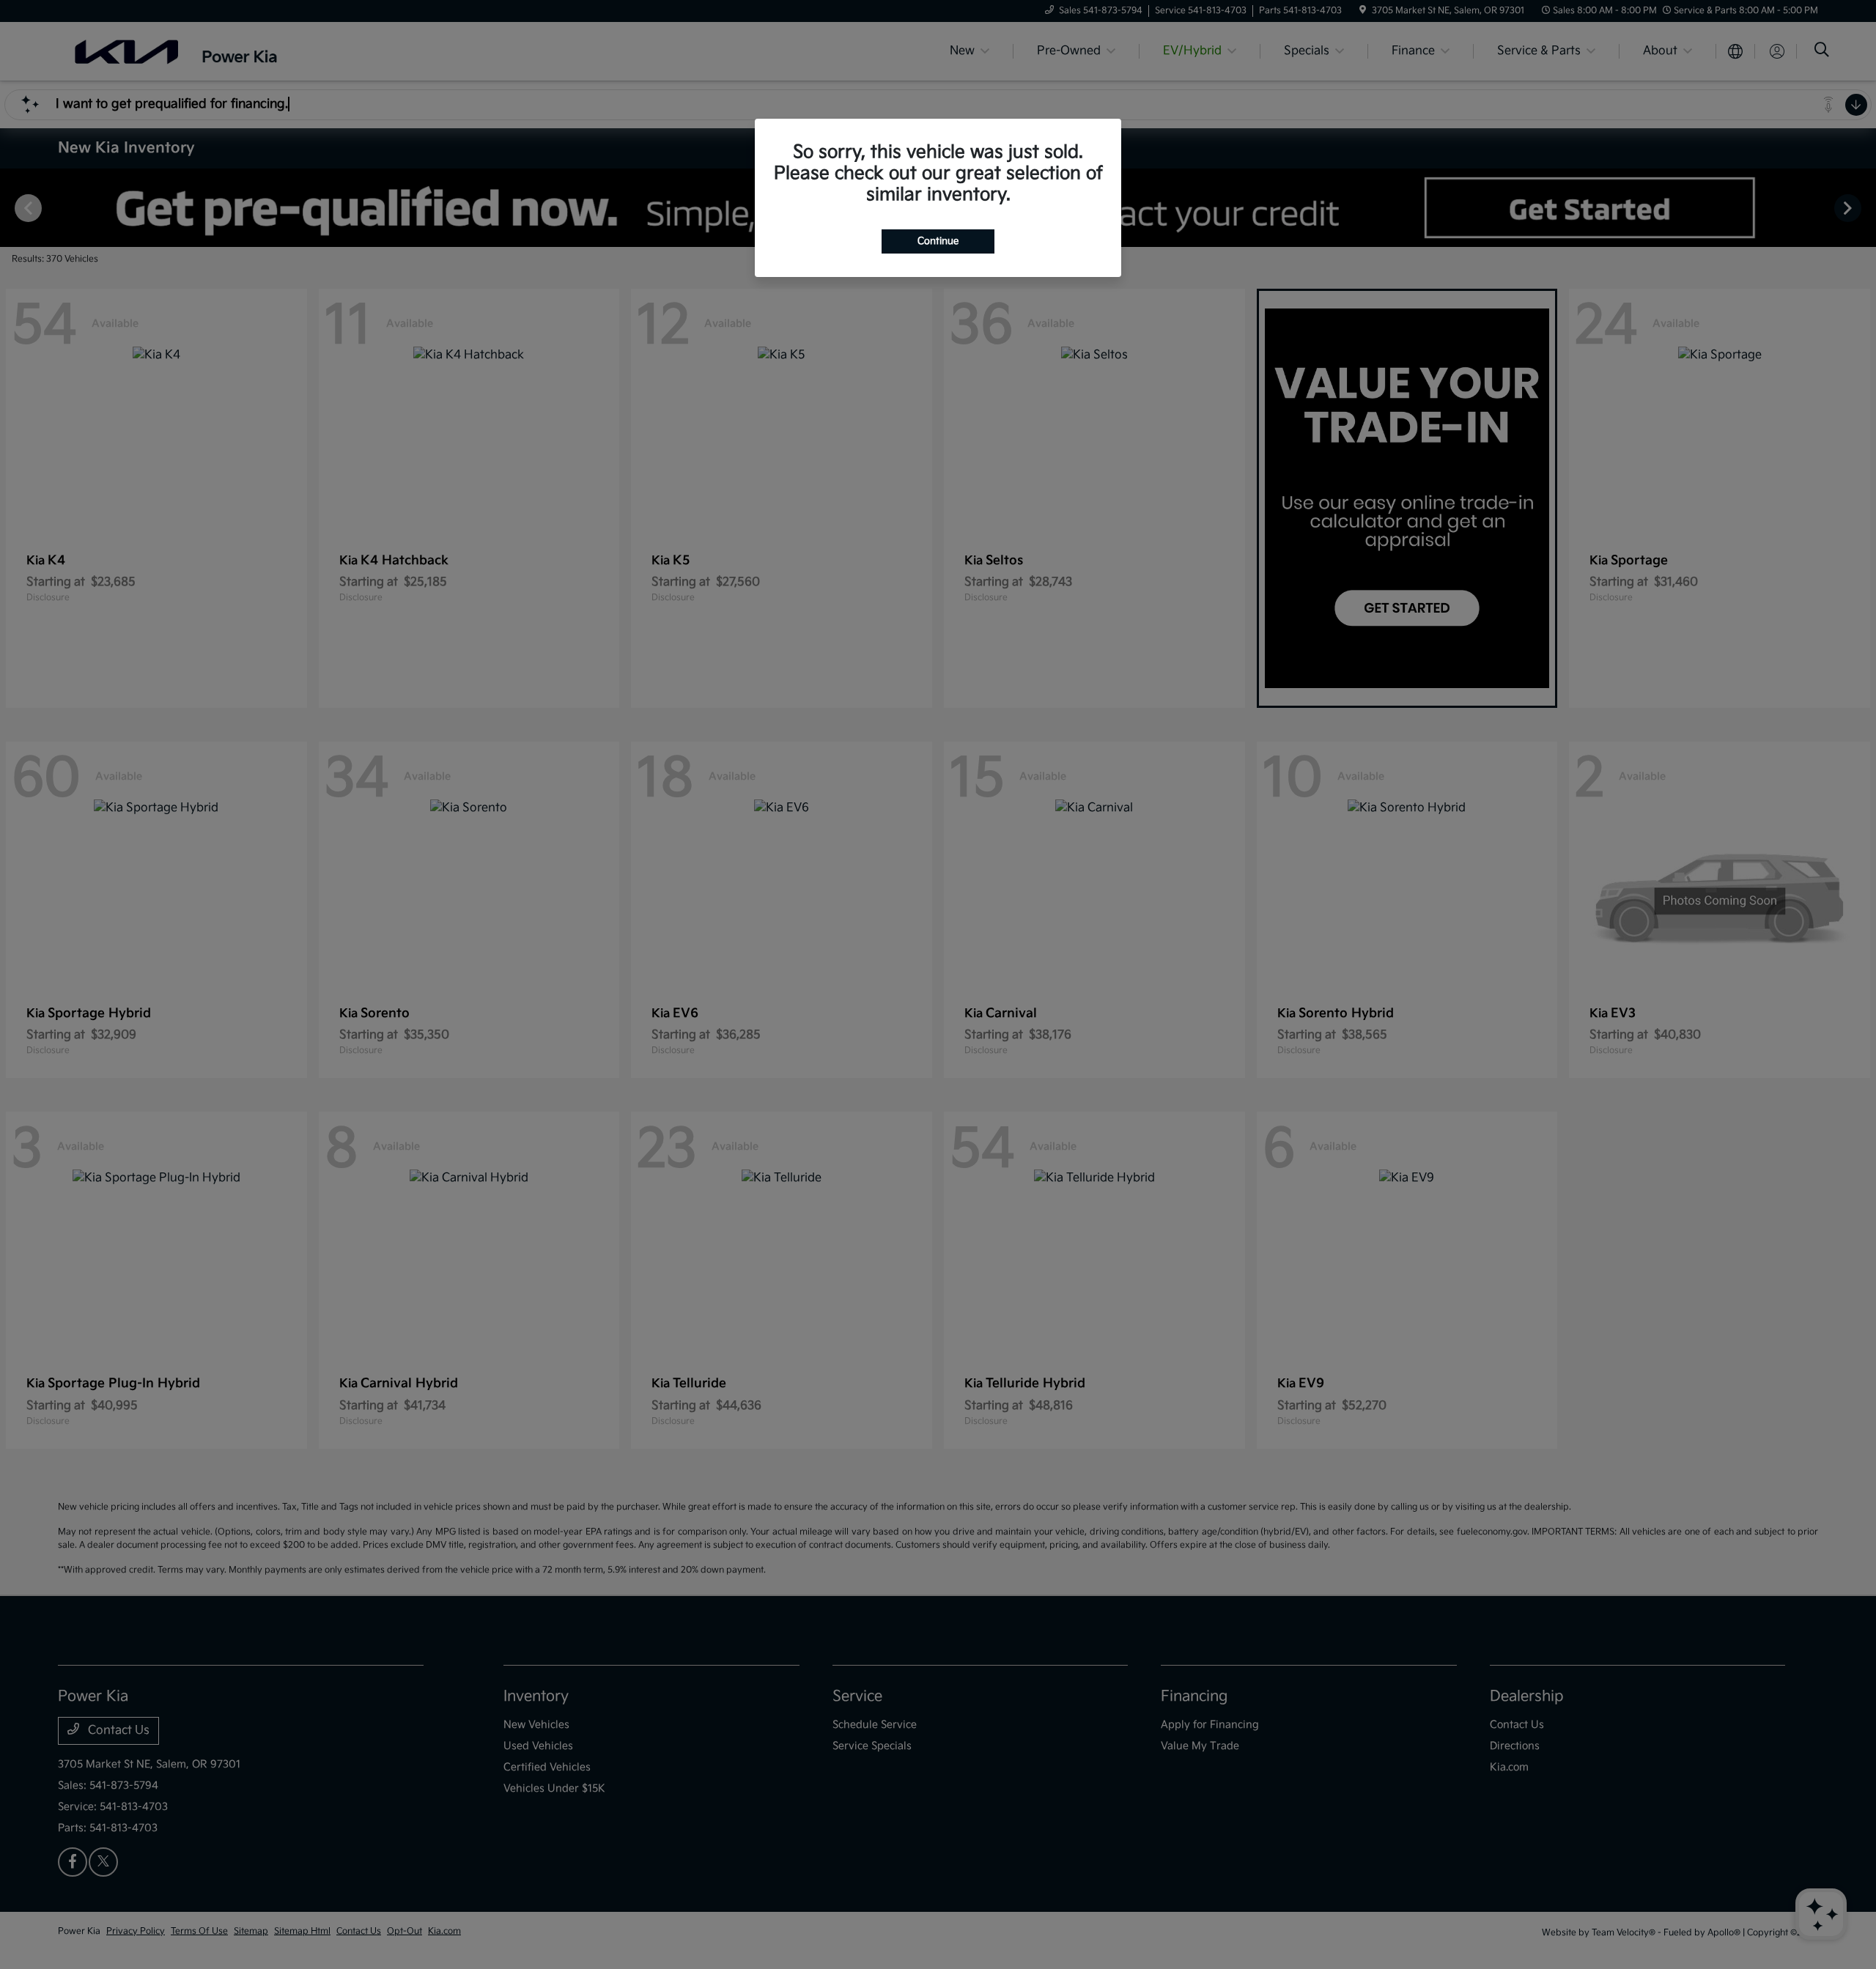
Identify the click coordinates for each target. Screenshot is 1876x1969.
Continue (938, 241)
